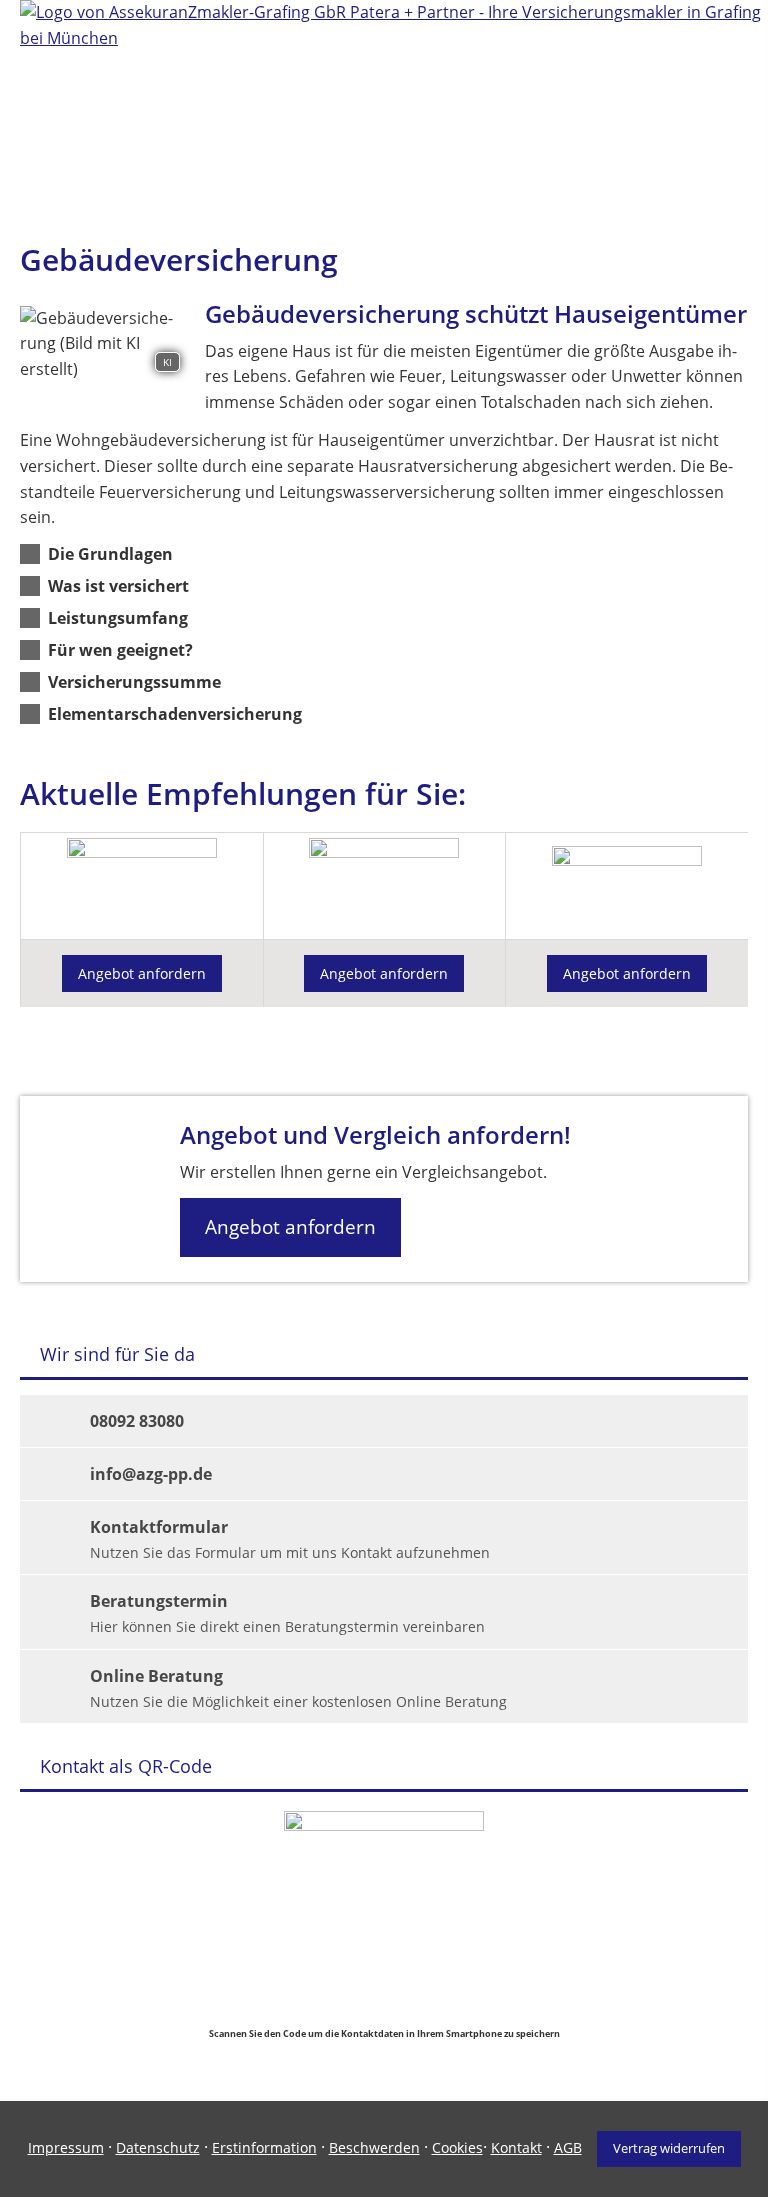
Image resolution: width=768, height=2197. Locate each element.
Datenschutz (158, 2147)
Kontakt (516, 2147)
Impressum (66, 2147)
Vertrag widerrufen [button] (669, 2148)
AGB (568, 2147)
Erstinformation (264, 2147)
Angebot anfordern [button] (142, 973)
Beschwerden (374, 2147)
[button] (110, 554)
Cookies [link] (457, 2147)
